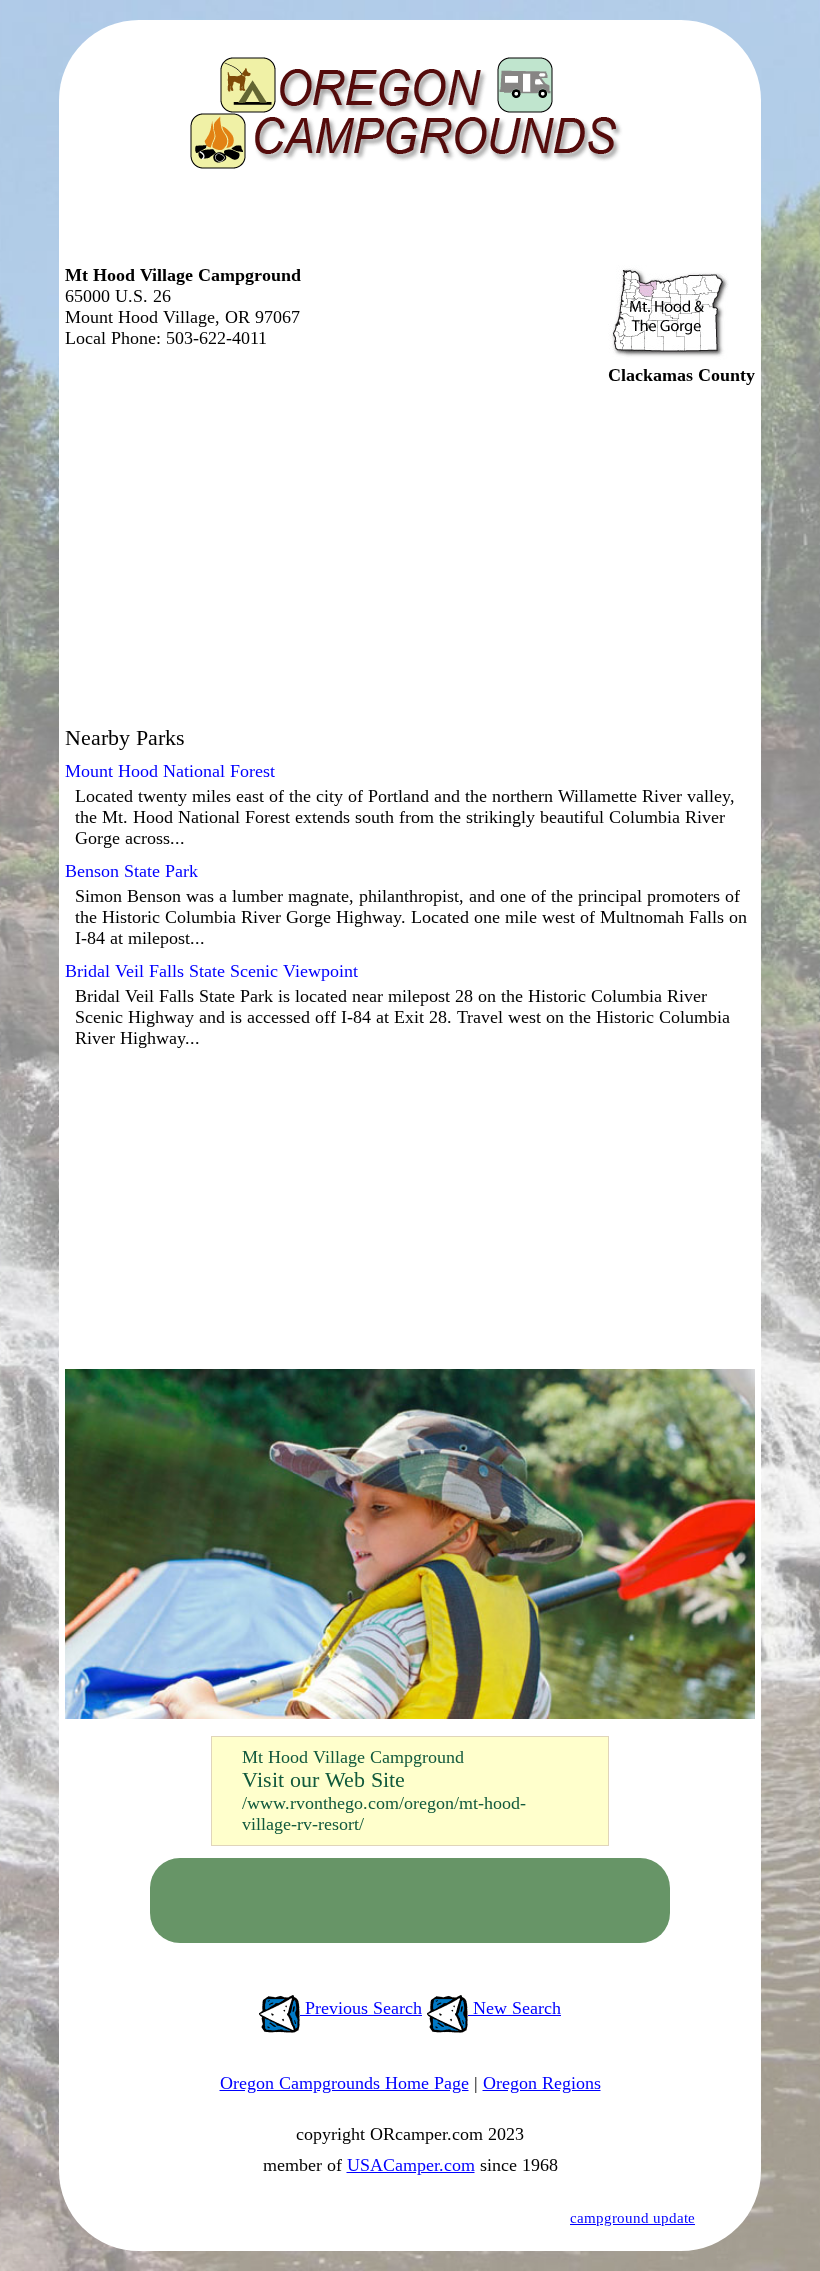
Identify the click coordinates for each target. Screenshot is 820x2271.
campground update (632, 2218)
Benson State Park (131, 871)
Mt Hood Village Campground (353, 1757)
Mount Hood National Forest (170, 771)
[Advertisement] (405, 225)
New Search (514, 2008)
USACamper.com (411, 2165)
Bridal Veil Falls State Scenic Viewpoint (211, 971)
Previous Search (361, 2008)
